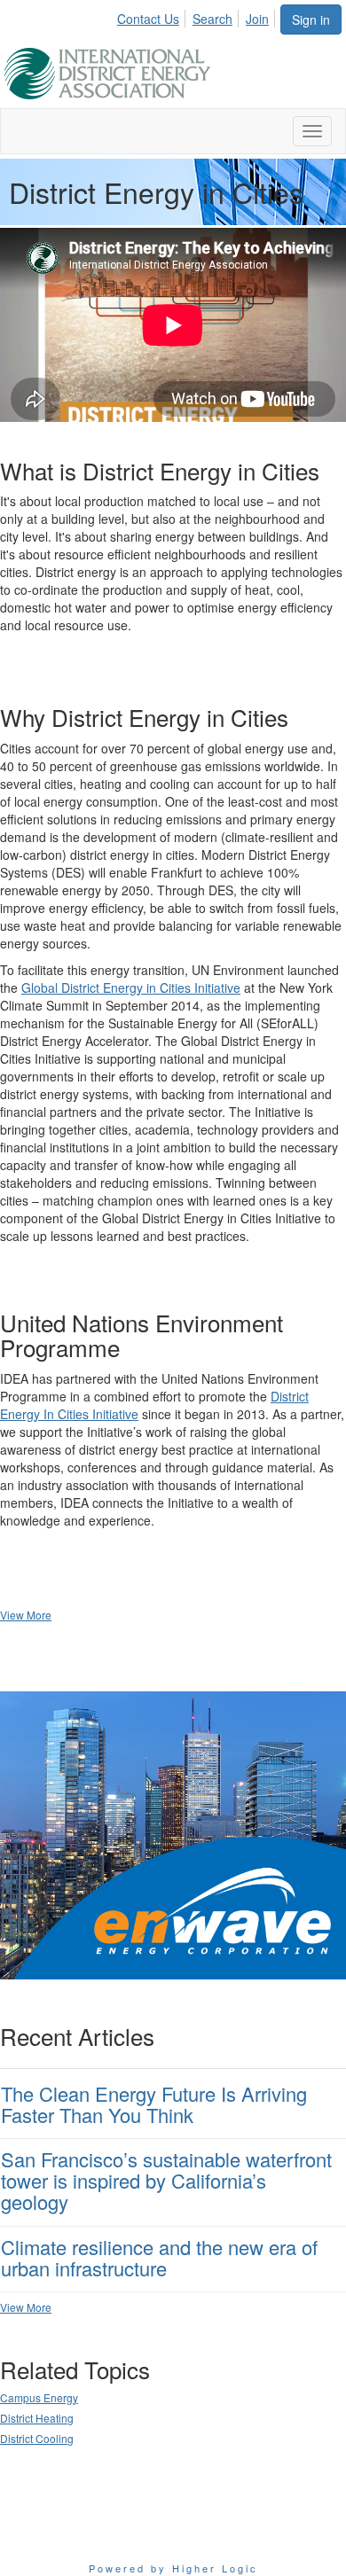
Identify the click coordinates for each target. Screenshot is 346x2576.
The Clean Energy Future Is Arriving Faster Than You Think (154, 2104)
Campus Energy (39, 2397)
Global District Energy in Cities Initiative (131, 987)
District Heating (37, 2418)
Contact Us (148, 19)
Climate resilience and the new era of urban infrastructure (159, 2257)
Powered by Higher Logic (173, 2568)
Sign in (311, 20)
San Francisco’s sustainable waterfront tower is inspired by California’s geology (166, 2180)
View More (26, 1615)
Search (212, 19)
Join (257, 19)
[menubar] (198, 16)
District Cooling (37, 2438)
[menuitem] (153, 16)
